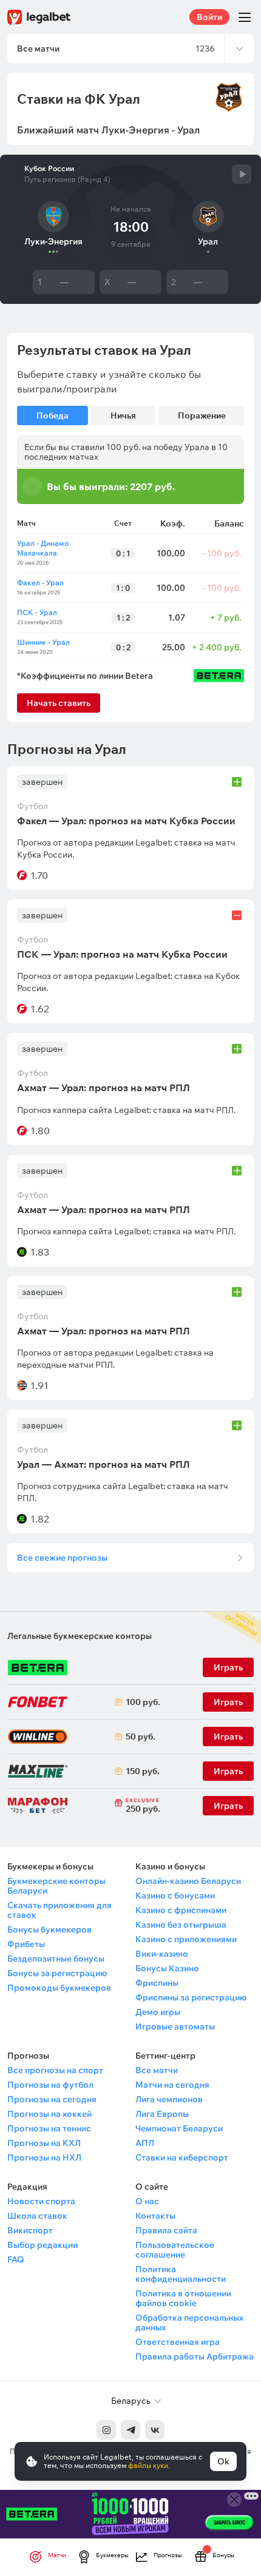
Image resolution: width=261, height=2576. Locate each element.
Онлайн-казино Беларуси (188, 1881)
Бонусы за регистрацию (57, 1973)
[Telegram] (130, 2430)
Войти (209, 17)
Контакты (155, 2216)
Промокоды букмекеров (59, 1988)
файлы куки (148, 2465)
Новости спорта (41, 2201)
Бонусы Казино (167, 1968)
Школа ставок (37, 2216)
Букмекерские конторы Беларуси (56, 1886)
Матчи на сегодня (172, 2085)
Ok (223, 2461)
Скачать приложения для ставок (59, 1910)
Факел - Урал (40, 583)
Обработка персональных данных (189, 2322)
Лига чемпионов (169, 2099)
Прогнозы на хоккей (49, 2114)
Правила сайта (166, 2230)
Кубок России (49, 169)
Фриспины (157, 1983)
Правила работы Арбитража (195, 2356)
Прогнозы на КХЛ (44, 2143)
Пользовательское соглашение (175, 2250)
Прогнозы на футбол (50, 2085)
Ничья (123, 415)
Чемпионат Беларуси (179, 2128)
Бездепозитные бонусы (56, 1959)
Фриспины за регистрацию (191, 1997)
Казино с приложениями (186, 1939)
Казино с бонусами (175, 1895)
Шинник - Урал (43, 642)
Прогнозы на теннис (49, 2128)
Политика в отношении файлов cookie (183, 2298)
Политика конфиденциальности (181, 2274)
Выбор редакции (42, 2245)
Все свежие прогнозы (62, 1558)
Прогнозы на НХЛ (44, 2157)
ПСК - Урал (37, 612)
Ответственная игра (178, 2342)
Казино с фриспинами (181, 1910)
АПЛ (145, 2143)
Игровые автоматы (175, 2026)
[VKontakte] (155, 2430)
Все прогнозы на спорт (55, 2070)
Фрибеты (26, 1944)
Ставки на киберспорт (182, 2157)
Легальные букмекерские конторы (80, 1636)
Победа (53, 415)
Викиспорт (30, 2230)
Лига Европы (162, 2114)
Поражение (202, 415)
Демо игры (158, 2012)
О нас (147, 2201)
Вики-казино (162, 1954)
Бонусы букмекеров (49, 1929)
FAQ (16, 2259)
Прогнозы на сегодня (52, 2099)
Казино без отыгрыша (181, 1925)
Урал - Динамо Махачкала (43, 548)
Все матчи (157, 2070)
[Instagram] (106, 2430)
